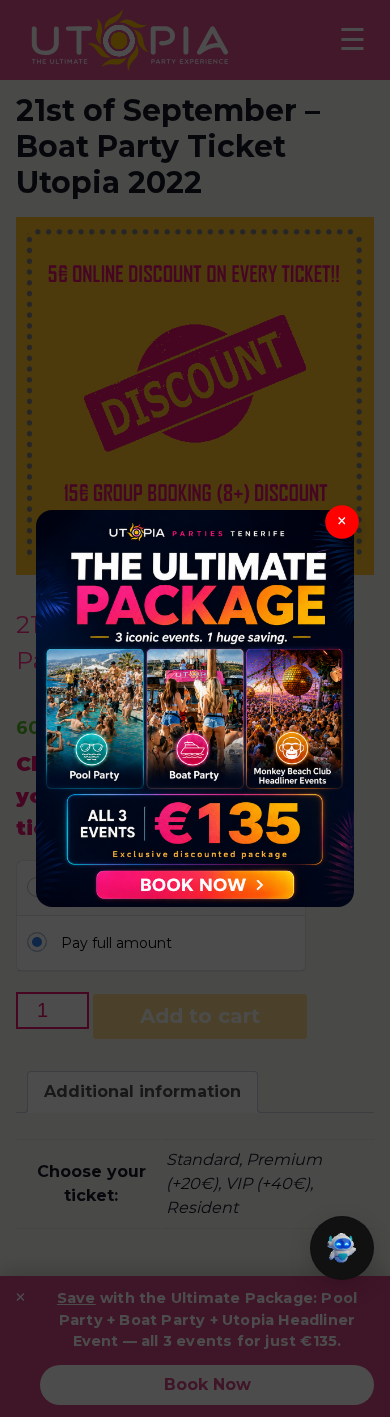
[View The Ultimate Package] (195, 708)
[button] (342, 1248)
